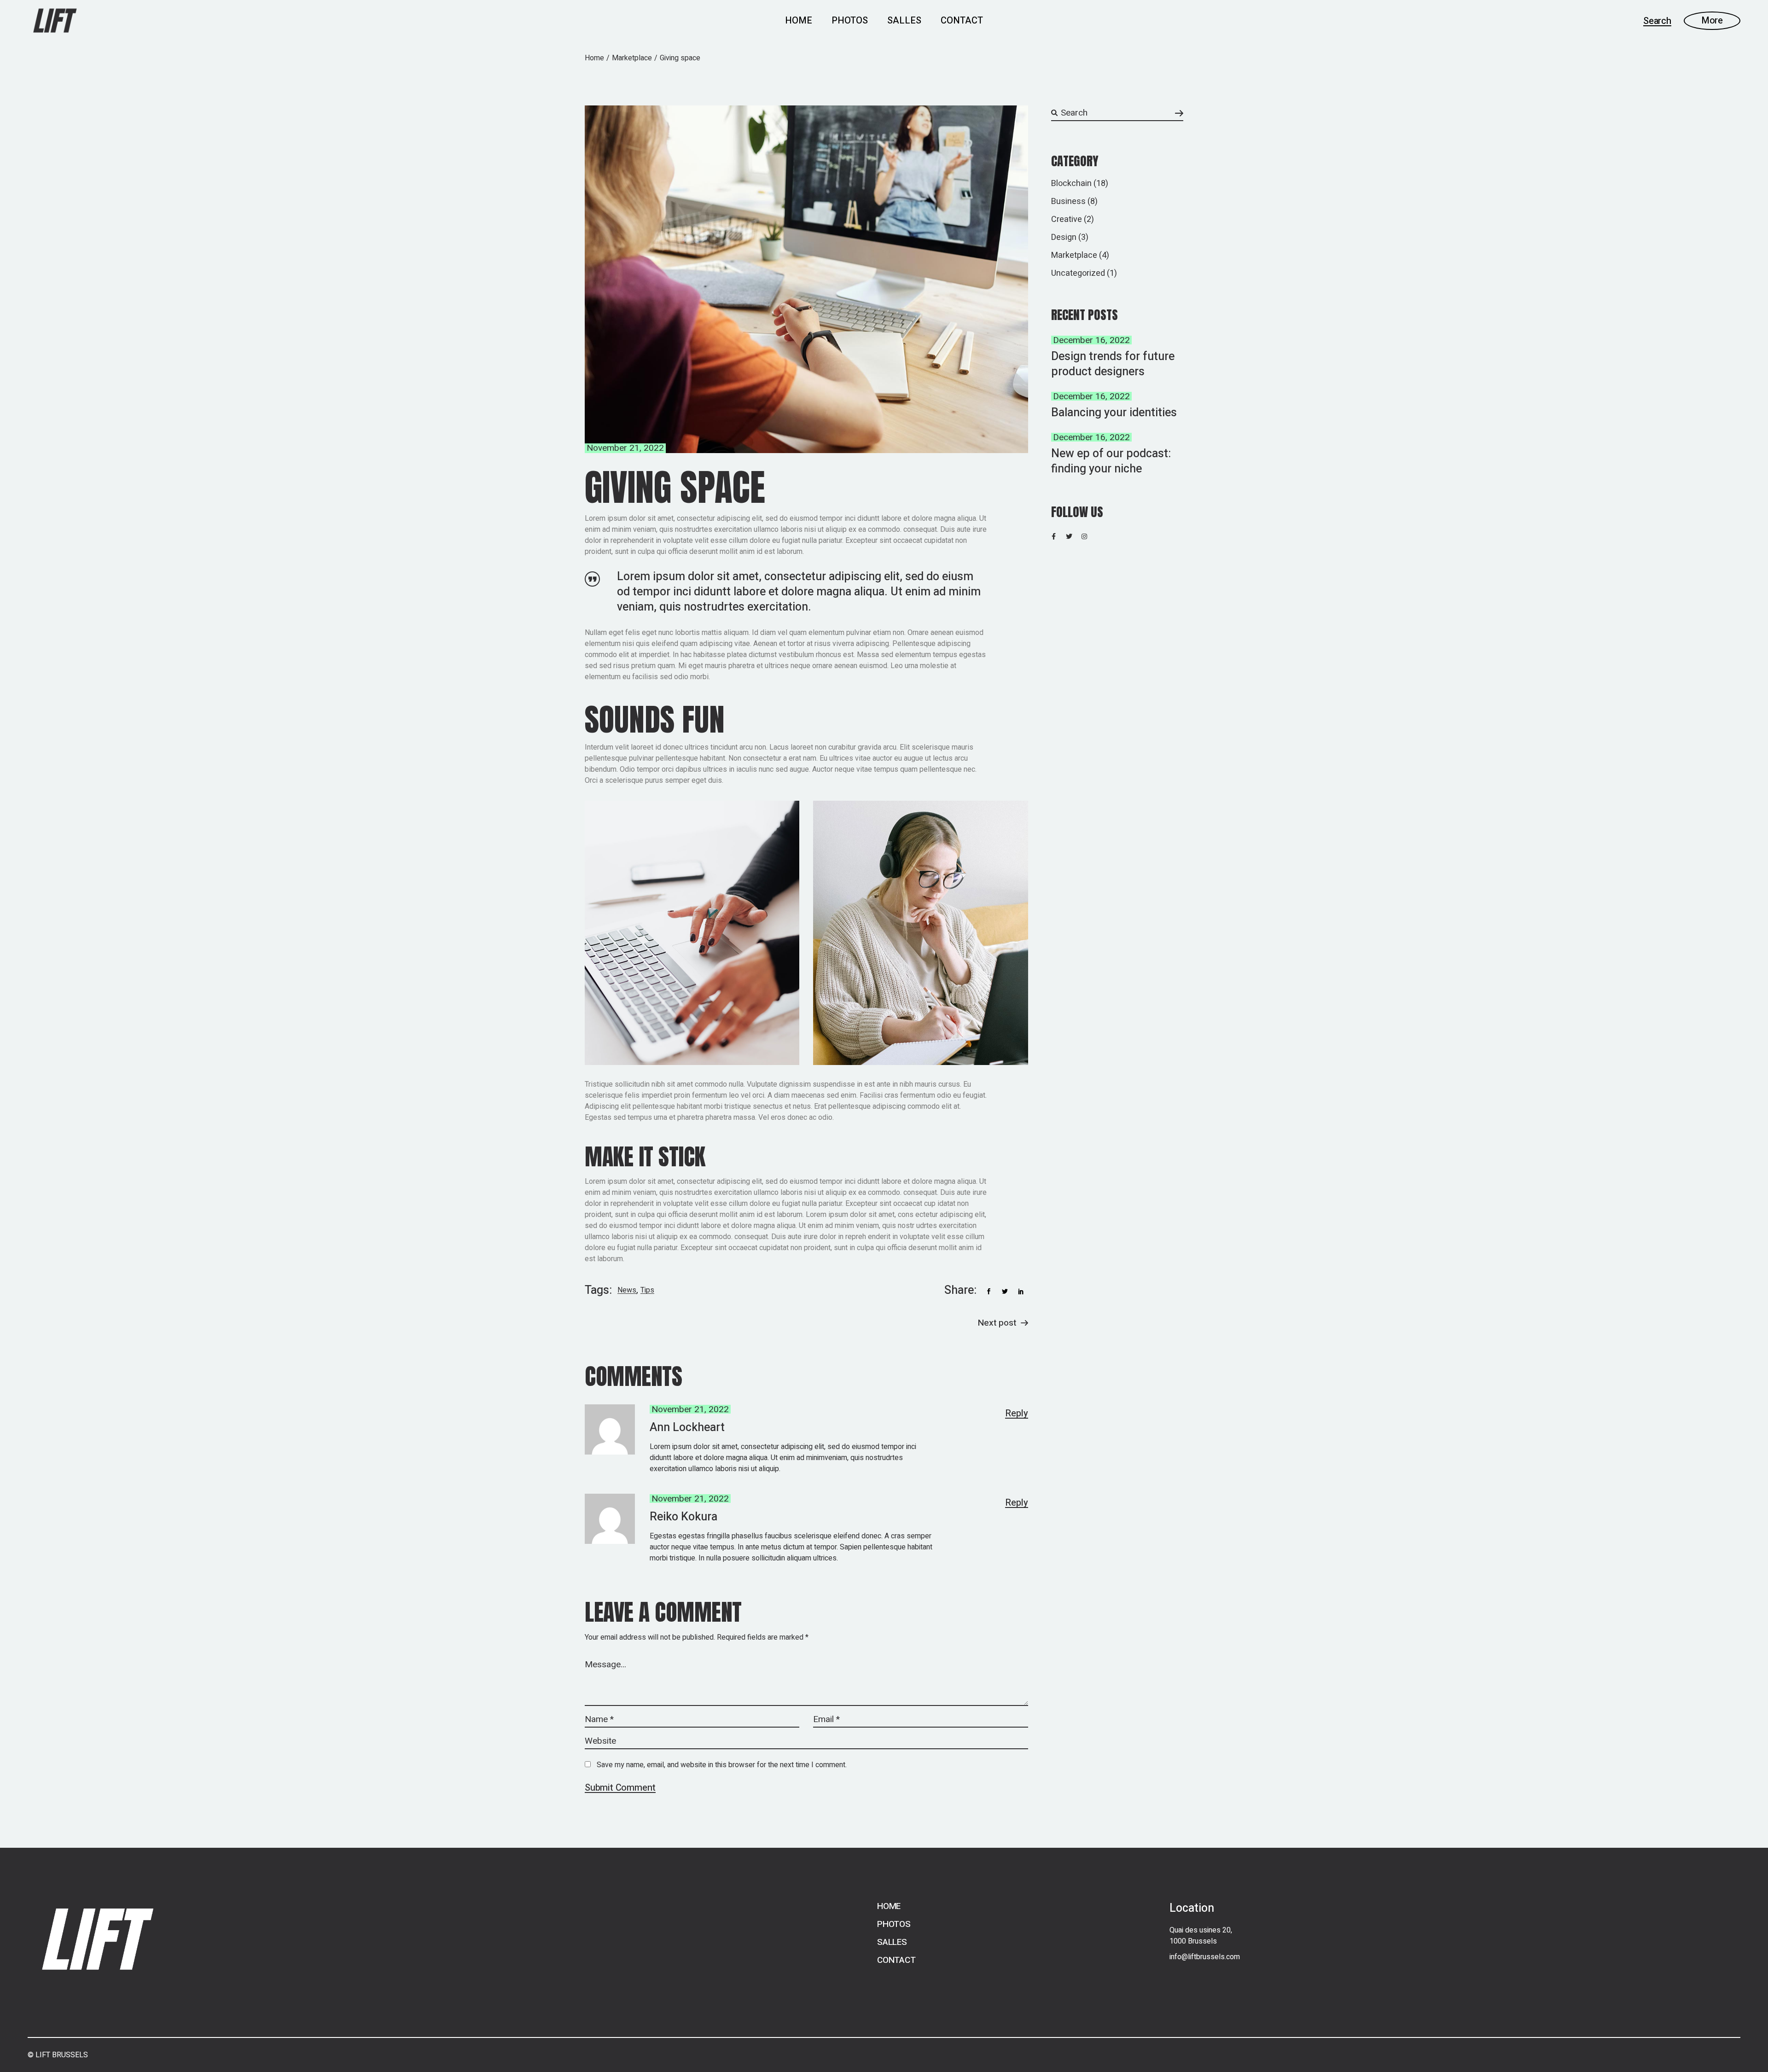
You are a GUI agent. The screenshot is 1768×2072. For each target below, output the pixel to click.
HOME (889, 1906)
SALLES (892, 1942)
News (627, 1290)
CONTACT (896, 1960)
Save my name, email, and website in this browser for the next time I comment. (722, 1765)
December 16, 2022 (1091, 340)
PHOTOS (894, 1924)
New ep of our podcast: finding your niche (1111, 461)
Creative (1067, 219)
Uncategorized (1078, 273)
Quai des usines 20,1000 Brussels (1201, 1936)
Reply (1017, 1414)
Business (1068, 201)
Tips (647, 1290)
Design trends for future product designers (1113, 364)
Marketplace (632, 58)
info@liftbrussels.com (1205, 1957)
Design (1064, 237)
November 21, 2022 (625, 448)
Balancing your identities (1114, 413)
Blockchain (1071, 183)
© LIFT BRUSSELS (58, 2055)
